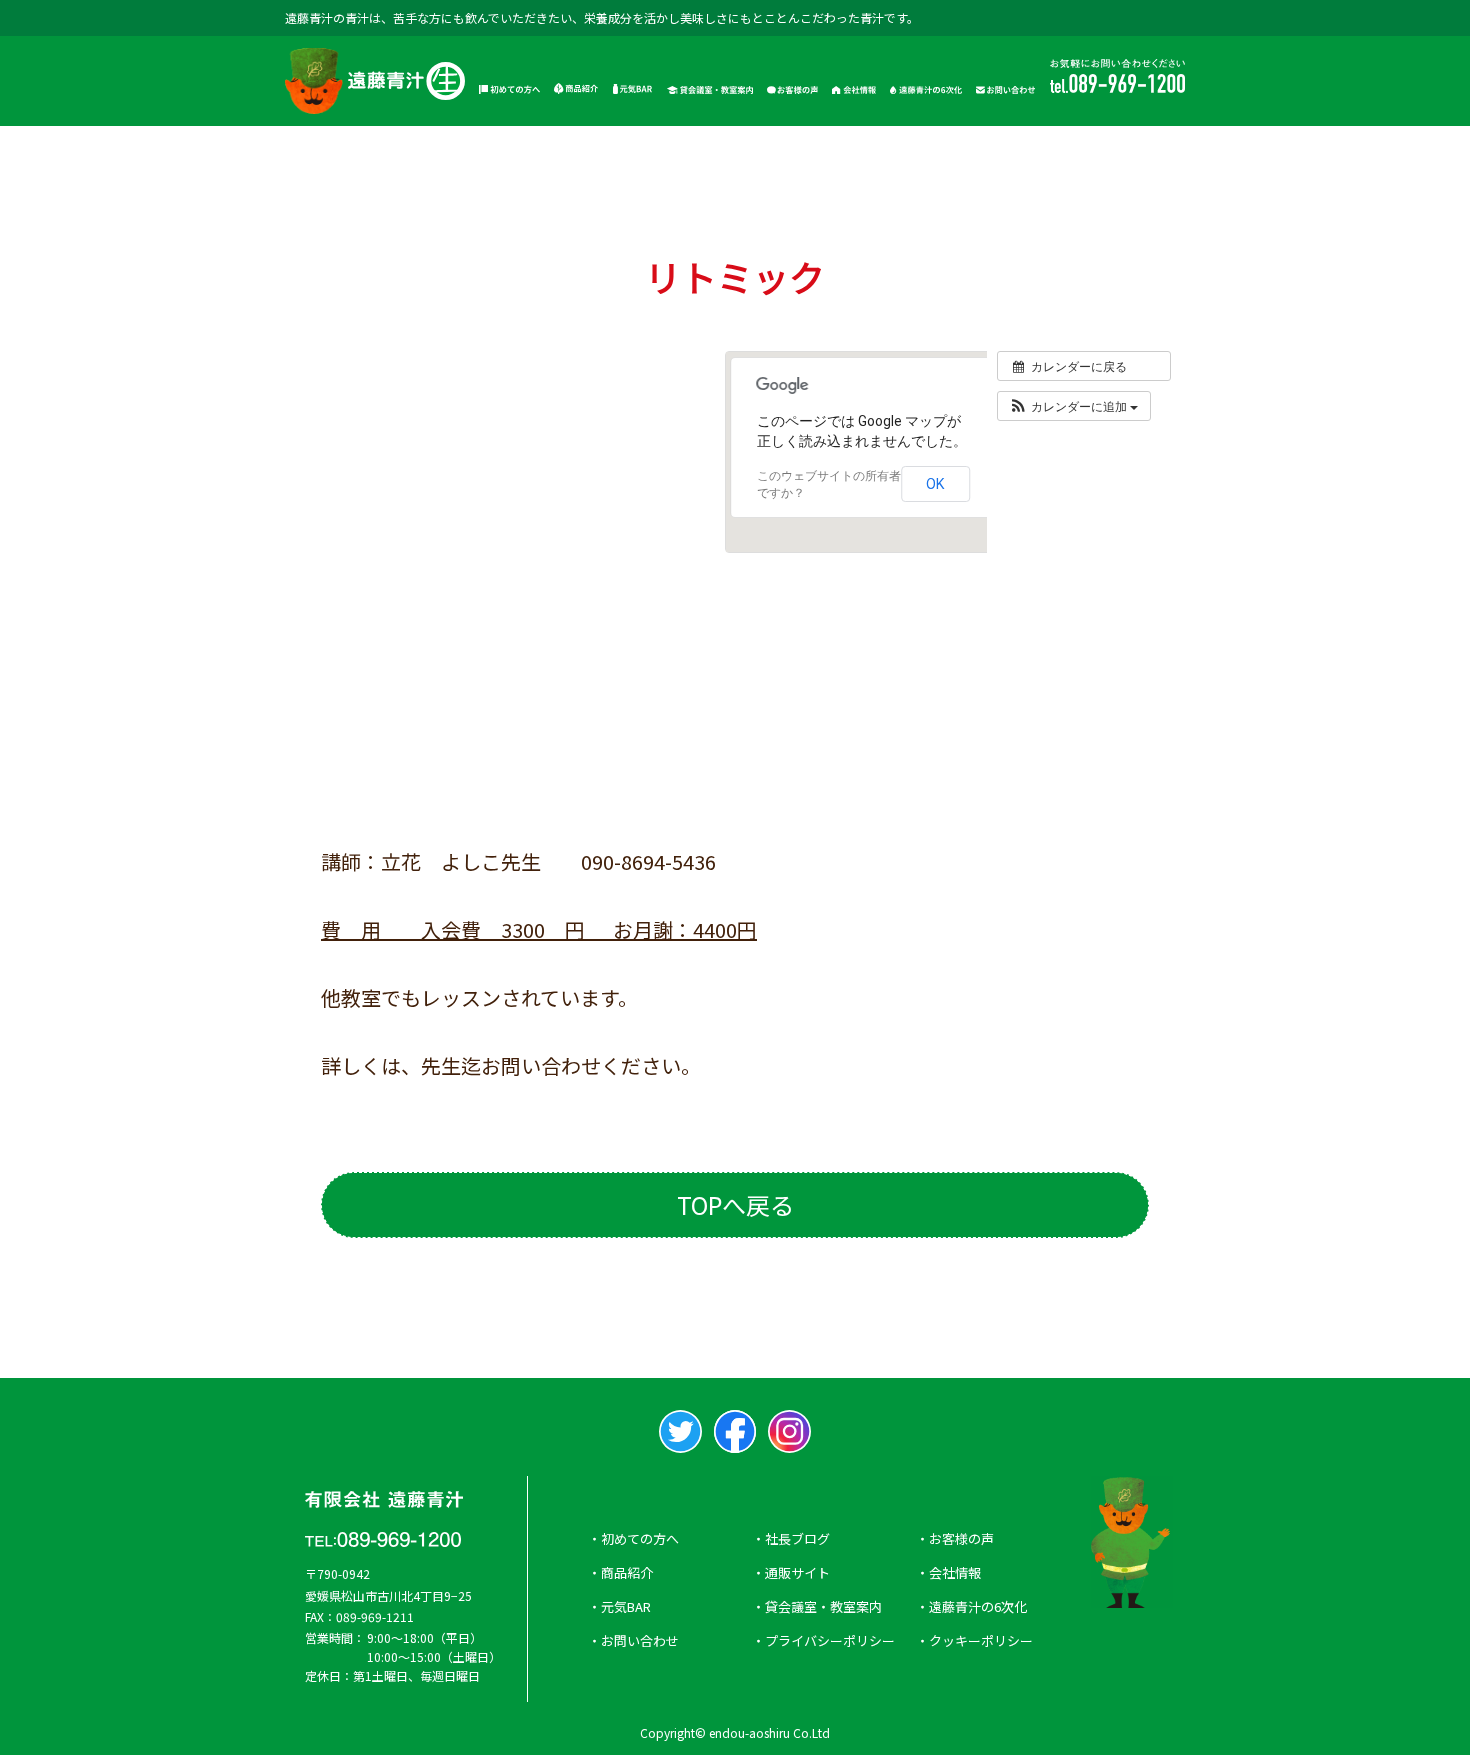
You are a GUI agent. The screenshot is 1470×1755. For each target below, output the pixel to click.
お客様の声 (961, 1538)
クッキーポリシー (981, 1640)
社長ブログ (797, 1538)
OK (935, 484)
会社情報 (955, 1572)
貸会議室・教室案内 (823, 1606)
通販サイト (797, 1572)
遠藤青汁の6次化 (978, 1606)
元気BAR (626, 1606)
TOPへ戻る (735, 1204)
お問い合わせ (640, 1640)
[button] (1073, 406)
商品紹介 (627, 1572)
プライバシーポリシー (830, 1640)
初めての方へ (640, 1538)
